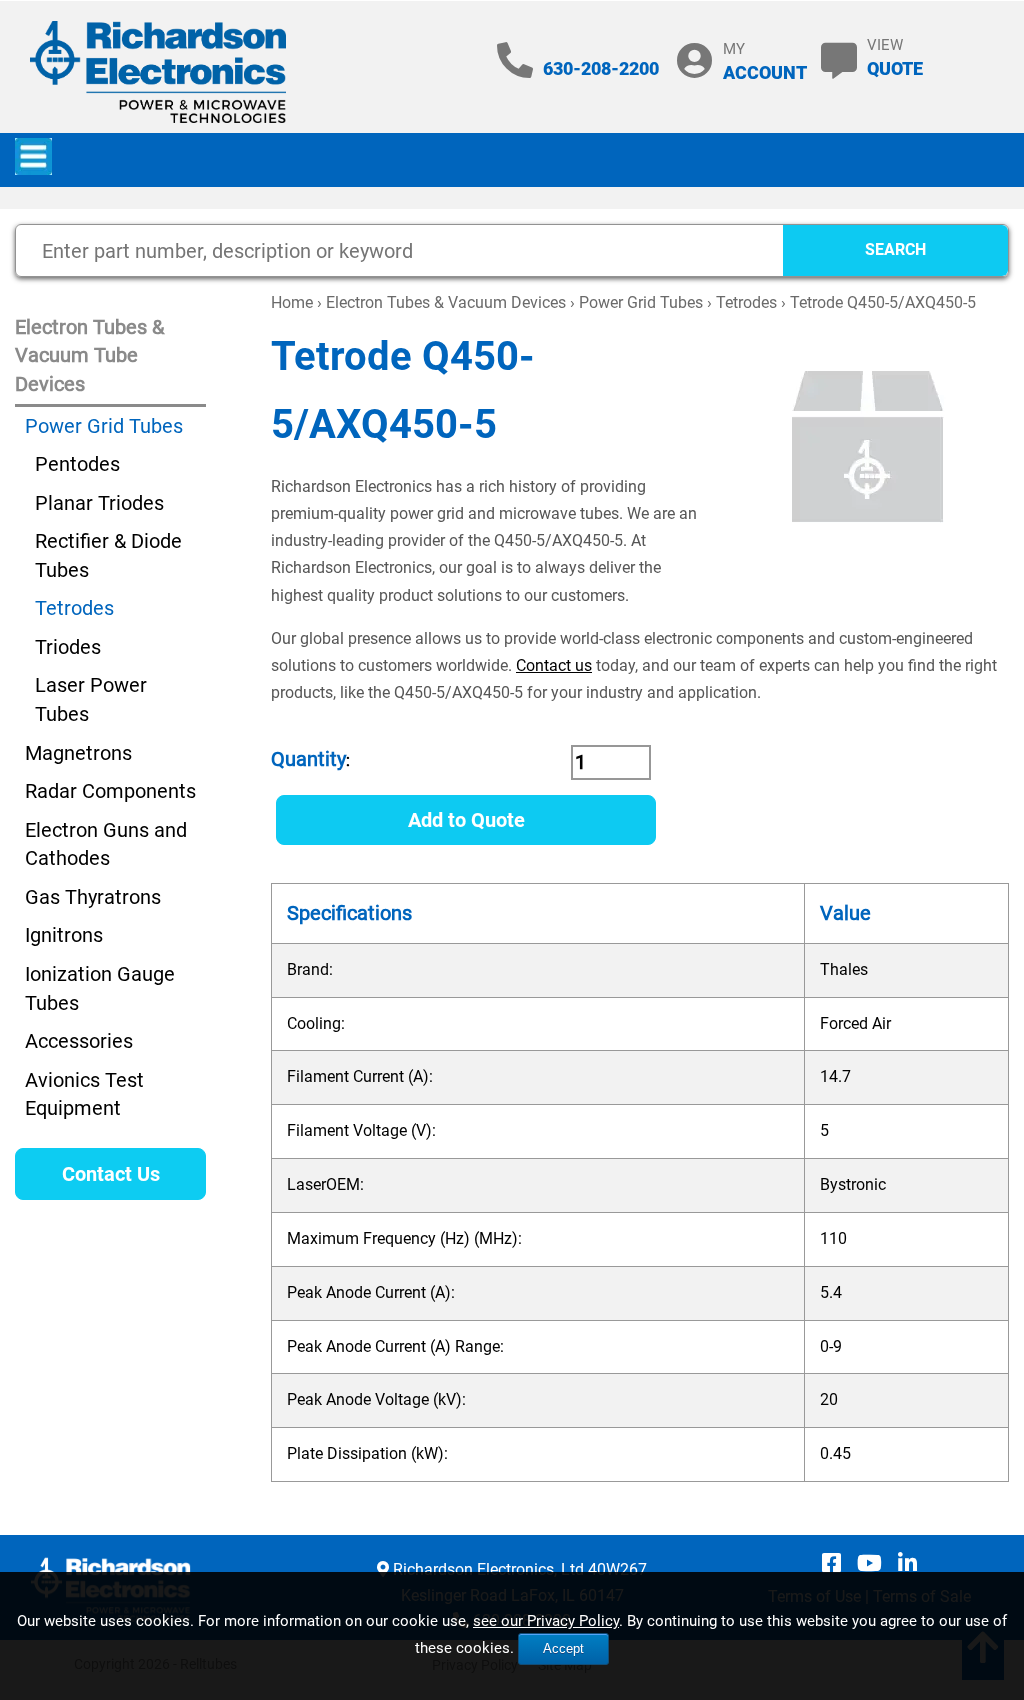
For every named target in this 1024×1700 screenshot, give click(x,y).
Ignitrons (64, 935)
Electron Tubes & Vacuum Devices (446, 302)
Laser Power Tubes (91, 699)
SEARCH (895, 249)
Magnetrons (78, 753)
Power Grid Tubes (641, 302)
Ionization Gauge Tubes (100, 988)
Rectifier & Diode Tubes (108, 555)
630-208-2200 (601, 68)
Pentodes (77, 464)
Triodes (68, 647)
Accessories (79, 1041)
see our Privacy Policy (546, 1621)
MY (765, 61)
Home (292, 302)
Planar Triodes (99, 503)
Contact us (554, 665)
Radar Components (110, 791)
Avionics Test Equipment (84, 1094)
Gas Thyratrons (93, 897)
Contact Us (111, 1174)
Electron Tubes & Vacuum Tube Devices (89, 355)
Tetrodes (746, 302)
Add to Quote (466, 820)
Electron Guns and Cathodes (106, 844)
